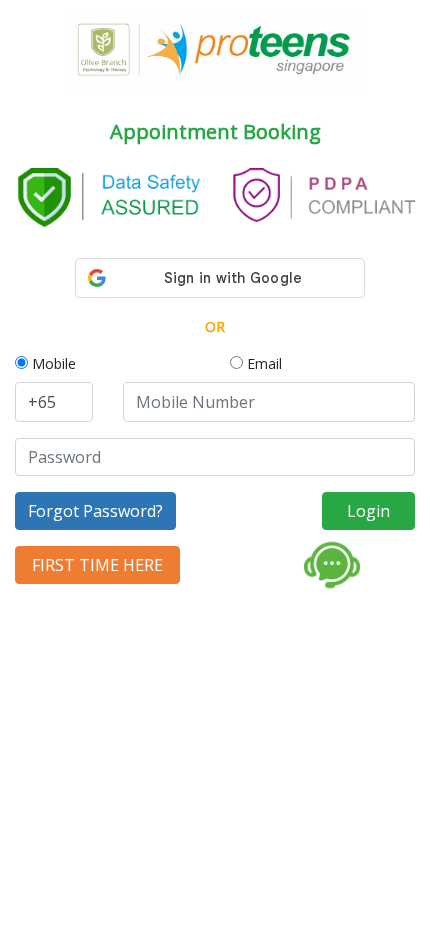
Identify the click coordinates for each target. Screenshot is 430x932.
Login (368, 511)
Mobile (52, 363)
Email (262, 363)
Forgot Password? (95, 511)
